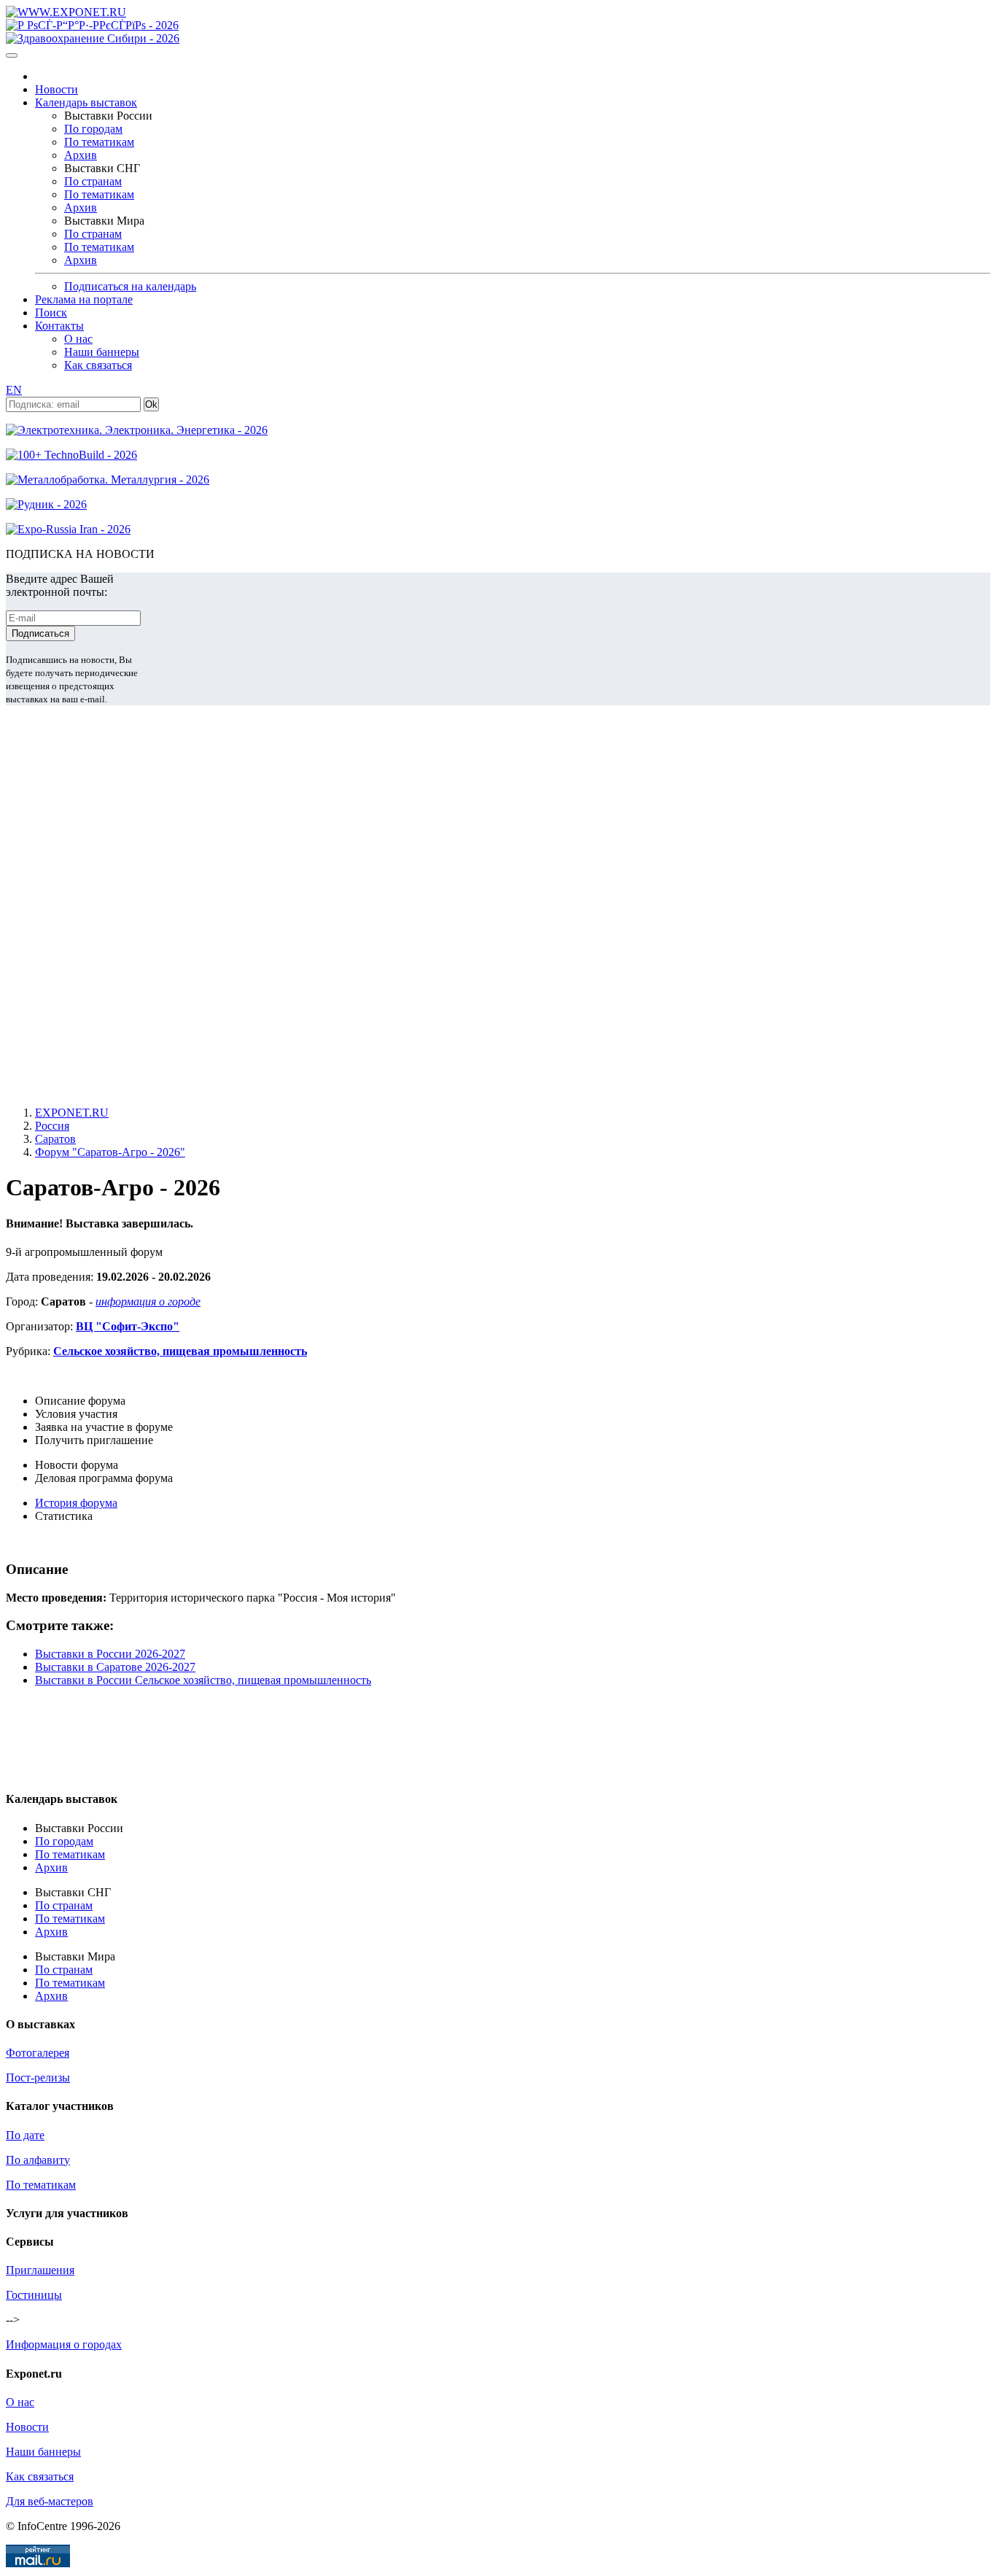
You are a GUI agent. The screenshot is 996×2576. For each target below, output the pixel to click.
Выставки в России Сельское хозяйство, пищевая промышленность (203, 1680)
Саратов (55, 1139)
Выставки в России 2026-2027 (110, 1654)
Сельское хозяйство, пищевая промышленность (180, 1351)
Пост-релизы (38, 2078)
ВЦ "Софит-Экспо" (128, 1326)
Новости (57, 89)
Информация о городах (64, 2344)
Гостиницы (34, 2295)
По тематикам (99, 142)
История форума (76, 1503)
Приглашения (40, 2270)
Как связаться (98, 365)
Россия (52, 1126)
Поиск (51, 313)
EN (14, 390)
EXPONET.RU (72, 1113)
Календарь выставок (86, 102)
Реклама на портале (84, 299)
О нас (78, 339)
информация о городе (148, 1301)
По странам (93, 181)
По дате (25, 2135)
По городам (93, 129)
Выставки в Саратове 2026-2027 (115, 1667)
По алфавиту (38, 2160)
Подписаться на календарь (130, 286)
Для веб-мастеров (50, 2501)
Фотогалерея (38, 2053)
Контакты (59, 326)
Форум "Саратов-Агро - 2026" (110, 1152)
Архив (81, 155)
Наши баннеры (102, 352)
